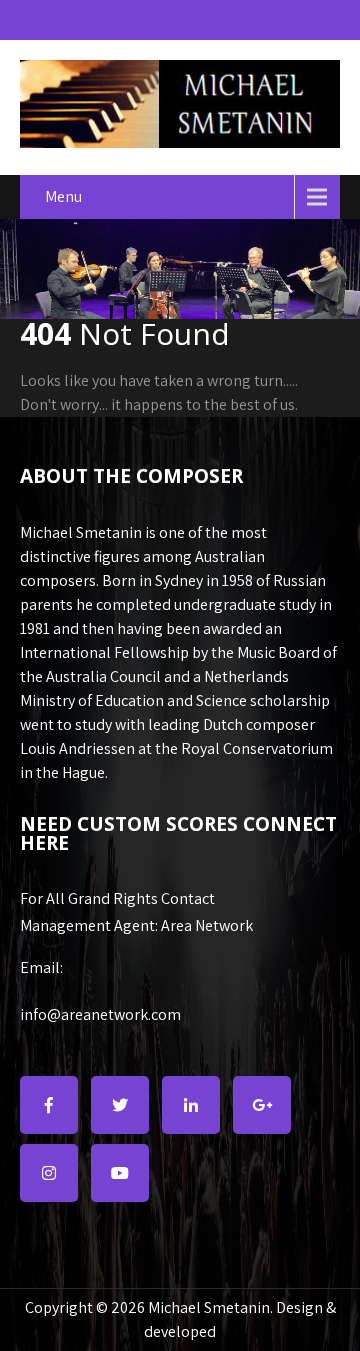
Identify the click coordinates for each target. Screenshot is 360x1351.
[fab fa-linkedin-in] (191, 1105)
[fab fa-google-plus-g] (262, 1105)
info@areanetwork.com (100, 1014)
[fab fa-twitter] (120, 1105)
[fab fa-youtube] (120, 1173)
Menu (63, 196)
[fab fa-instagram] (49, 1173)
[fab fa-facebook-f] (49, 1105)
